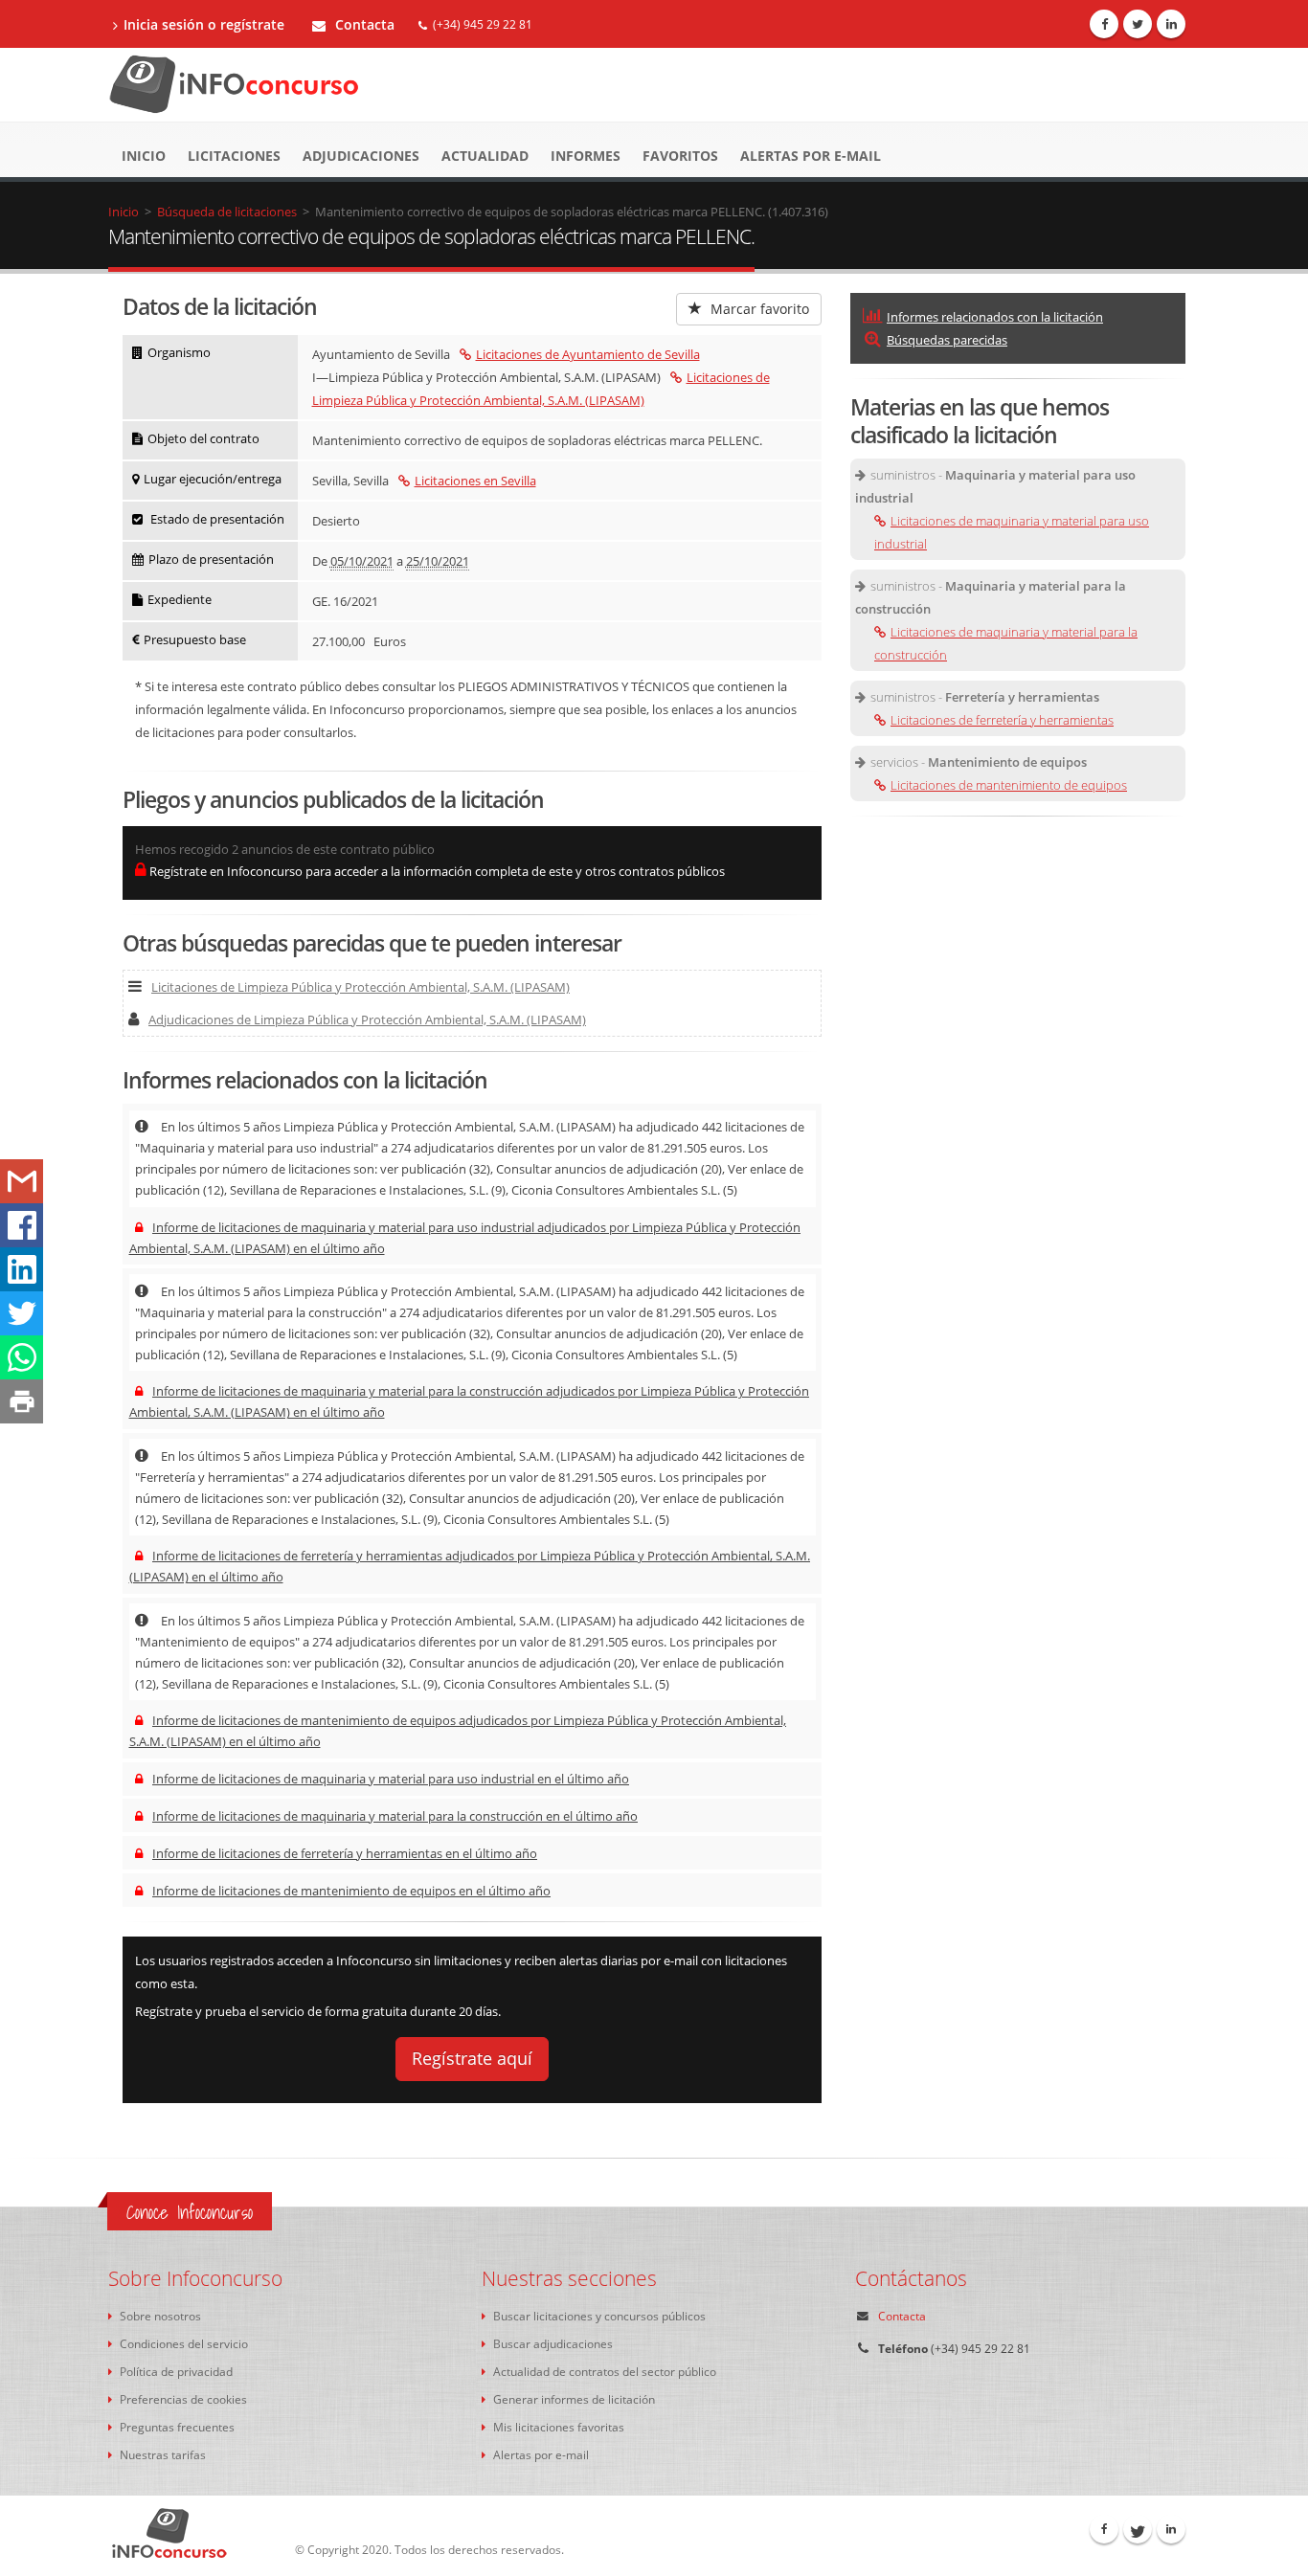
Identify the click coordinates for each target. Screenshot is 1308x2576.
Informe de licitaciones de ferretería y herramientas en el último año (345, 1853)
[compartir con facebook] (22, 1225)
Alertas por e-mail (811, 156)
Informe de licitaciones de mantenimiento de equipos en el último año (351, 1891)
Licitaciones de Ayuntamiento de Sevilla (588, 354)
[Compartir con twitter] (22, 1313)
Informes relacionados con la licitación (995, 317)
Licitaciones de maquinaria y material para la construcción (1006, 643)
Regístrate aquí (472, 2058)
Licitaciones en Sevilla (475, 481)
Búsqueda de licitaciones (227, 212)
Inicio (144, 156)
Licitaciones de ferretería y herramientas (1002, 720)
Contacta (363, 24)
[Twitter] (1138, 24)
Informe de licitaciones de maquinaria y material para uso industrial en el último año (391, 1779)
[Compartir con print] (22, 1401)
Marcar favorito (758, 309)
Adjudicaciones (361, 156)
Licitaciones (234, 156)
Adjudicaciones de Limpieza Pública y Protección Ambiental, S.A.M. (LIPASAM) (367, 1019)
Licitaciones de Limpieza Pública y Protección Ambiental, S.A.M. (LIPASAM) (361, 987)
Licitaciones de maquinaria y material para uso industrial (1012, 532)
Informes (586, 156)
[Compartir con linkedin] (22, 1269)
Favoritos (680, 156)
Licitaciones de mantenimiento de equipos (1009, 785)
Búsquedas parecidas (947, 340)
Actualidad (485, 156)
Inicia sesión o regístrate (204, 24)
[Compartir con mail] (22, 1181)
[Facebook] (1104, 24)
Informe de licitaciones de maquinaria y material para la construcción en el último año (395, 1816)
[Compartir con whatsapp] (22, 1357)
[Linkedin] (1171, 24)
